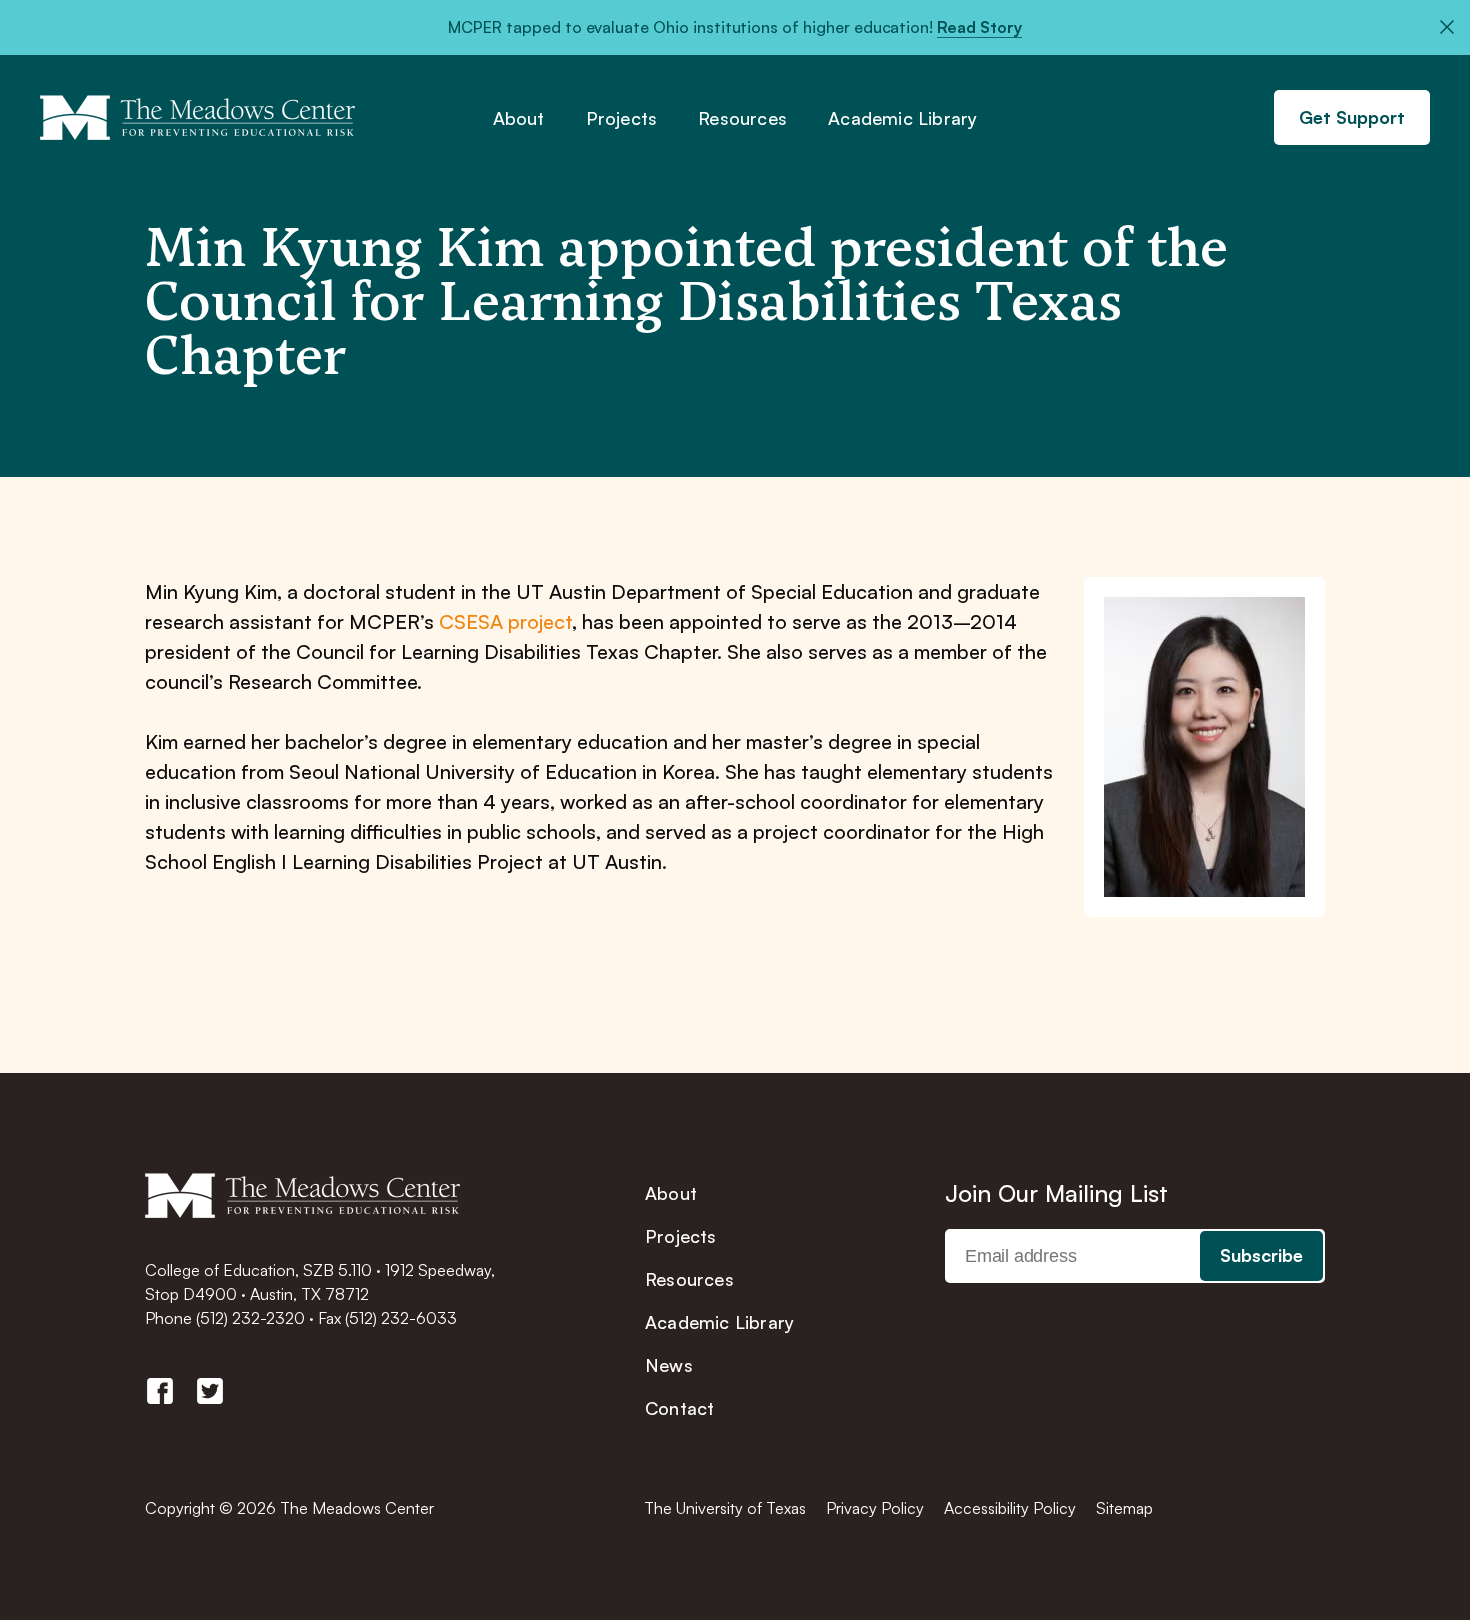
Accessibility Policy (1010, 1508)
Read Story (979, 27)
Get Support (1352, 117)
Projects (622, 119)
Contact (679, 1408)
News (669, 1365)
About (519, 119)
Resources (742, 119)
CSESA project (505, 621)
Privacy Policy (875, 1508)
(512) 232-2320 (250, 1318)
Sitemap (1124, 1508)
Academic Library (902, 119)
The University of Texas (725, 1508)
